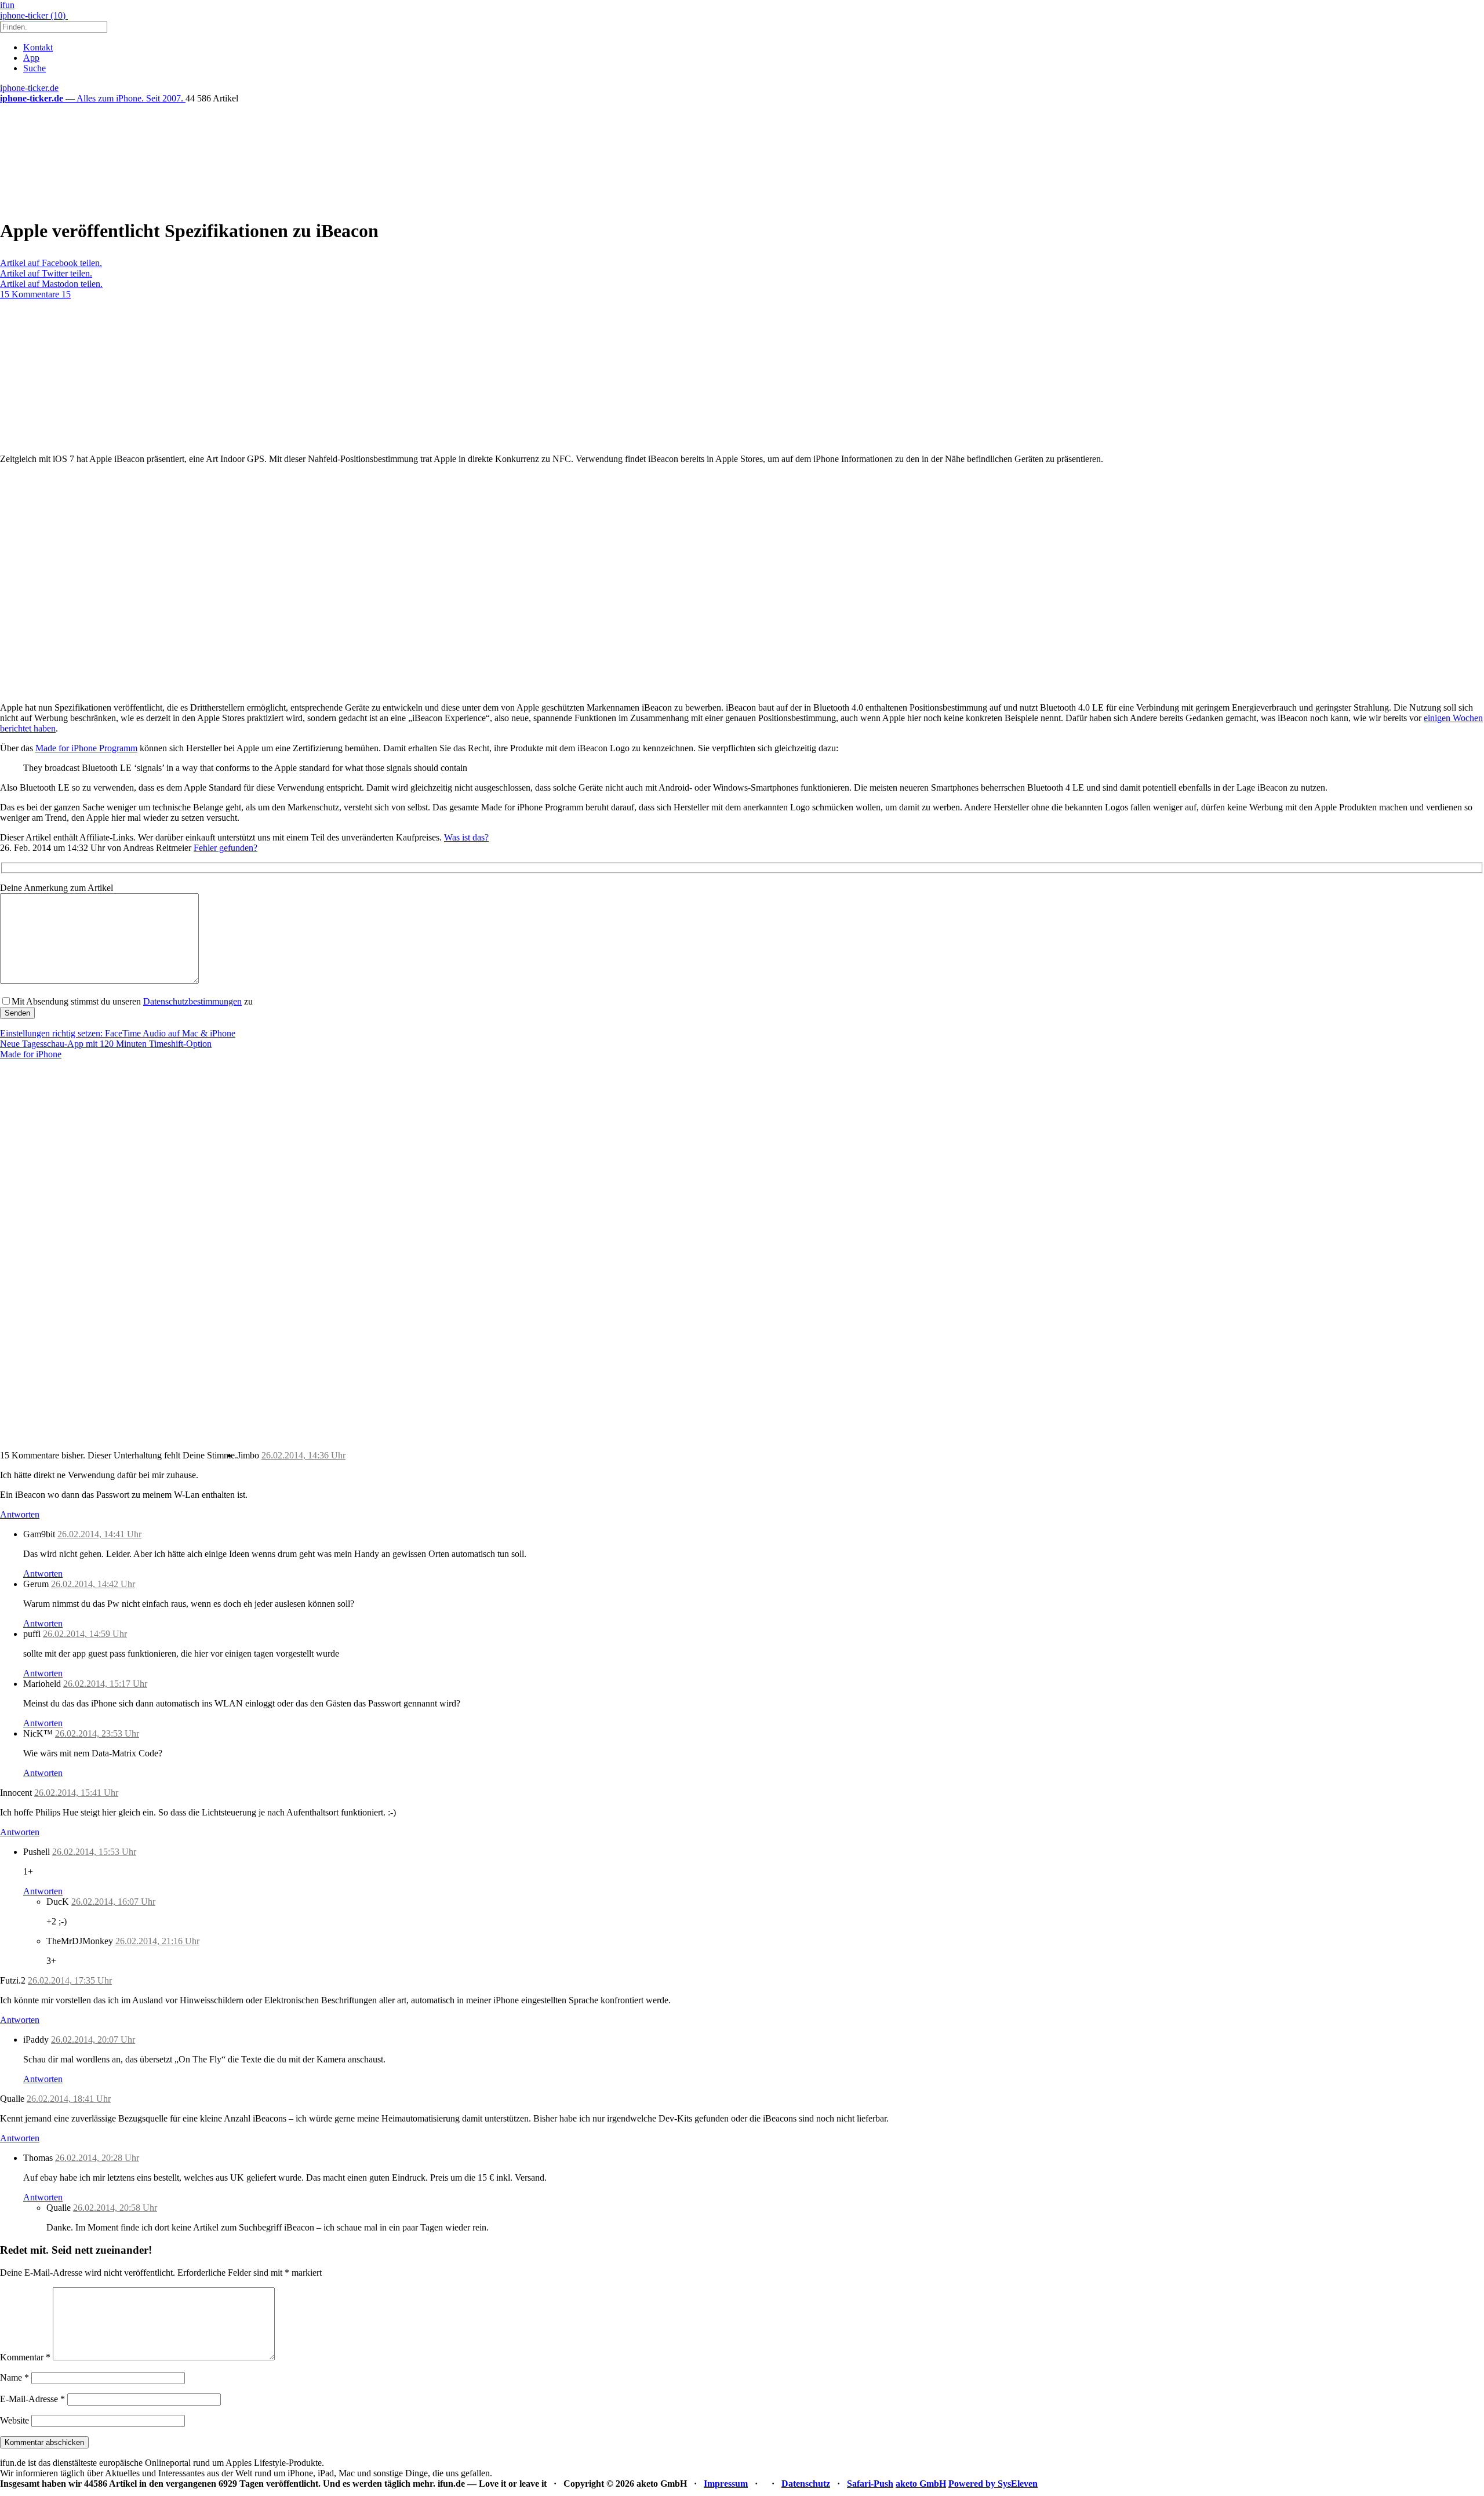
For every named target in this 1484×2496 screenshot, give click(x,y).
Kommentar (25, 2357)
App (31, 58)
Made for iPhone (31, 1054)
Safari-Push (870, 2484)
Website (14, 2420)
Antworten (20, 1514)
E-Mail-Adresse (32, 2399)
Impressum (726, 2484)
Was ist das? (466, 837)
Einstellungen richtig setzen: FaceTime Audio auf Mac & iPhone (118, 1033)
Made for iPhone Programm (86, 748)
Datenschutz (806, 2484)
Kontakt (38, 47)
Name (14, 2377)
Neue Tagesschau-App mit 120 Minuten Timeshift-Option (106, 1044)
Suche (34, 68)
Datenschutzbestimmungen (192, 1001)
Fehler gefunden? (225, 848)
